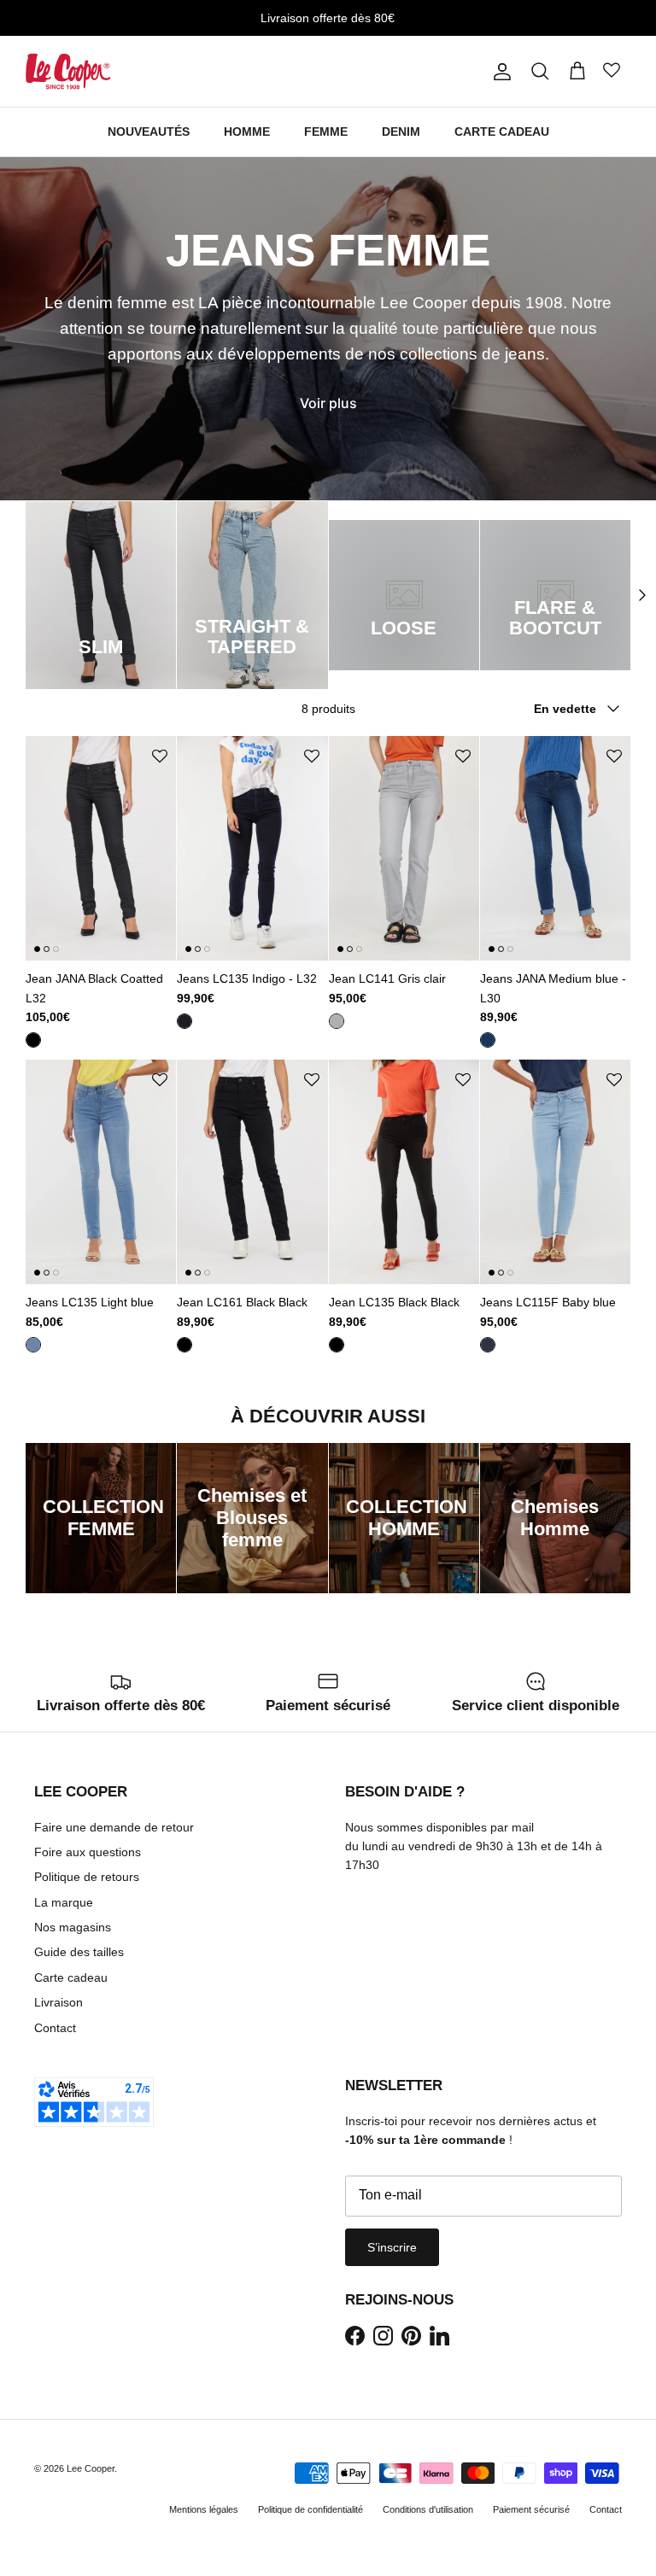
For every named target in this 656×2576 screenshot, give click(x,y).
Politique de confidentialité (310, 2509)
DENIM (401, 131)
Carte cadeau (71, 1977)
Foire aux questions (88, 1852)
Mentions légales (204, 2509)
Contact (55, 2028)
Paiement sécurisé (531, 2509)
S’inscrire (392, 2247)
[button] (160, 757)
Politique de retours (87, 1877)
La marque (64, 1902)
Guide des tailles (79, 1952)
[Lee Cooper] (68, 71)
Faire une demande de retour (114, 1827)
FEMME (326, 131)
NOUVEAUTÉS (149, 131)
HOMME (247, 131)
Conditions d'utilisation (428, 2509)
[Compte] (499, 72)
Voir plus (328, 403)
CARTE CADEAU (502, 131)
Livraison (59, 2002)
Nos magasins (73, 1927)
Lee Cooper (91, 2468)
